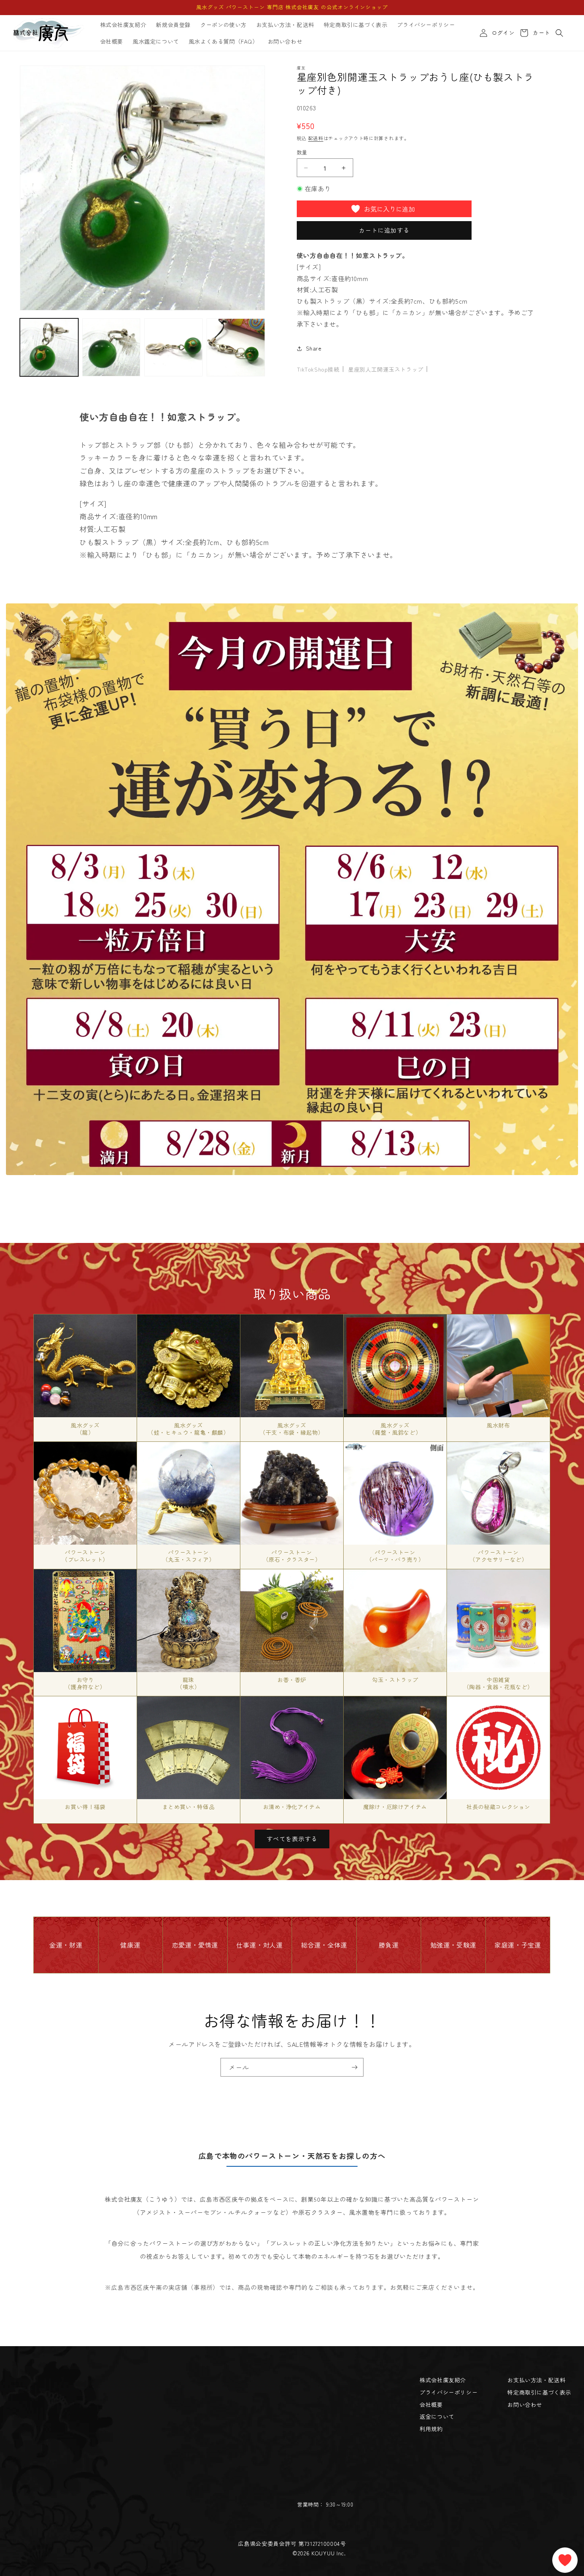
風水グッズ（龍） (85, 1428)
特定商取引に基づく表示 (539, 2392)
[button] (559, 33)
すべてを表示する (292, 1839)
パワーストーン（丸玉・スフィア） (189, 1555)
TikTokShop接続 (318, 369)
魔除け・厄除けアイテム (395, 1807)
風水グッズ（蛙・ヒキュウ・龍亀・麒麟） (188, 1428)
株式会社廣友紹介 (443, 2380)
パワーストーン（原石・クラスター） (292, 1555)
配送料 (316, 138)
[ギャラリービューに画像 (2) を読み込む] (111, 348)
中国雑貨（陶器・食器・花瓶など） (498, 1683)
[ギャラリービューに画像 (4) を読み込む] (236, 348)
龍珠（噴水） (188, 1683)
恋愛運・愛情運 (195, 1945)
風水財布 (498, 1425)
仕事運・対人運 (259, 1945)
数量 (302, 152)
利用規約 (431, 2429)
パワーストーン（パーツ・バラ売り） (395, 1555)
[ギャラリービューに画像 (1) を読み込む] (49, 348)
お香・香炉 (292, 1679)
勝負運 (389, 1945)
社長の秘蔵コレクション (498, 1807)
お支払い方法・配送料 (536, 2380)
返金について (437, 2416)
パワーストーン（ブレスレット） (85, 1555)
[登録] (354, 2067)
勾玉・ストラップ (395, 1679)
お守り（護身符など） (85, 1683)
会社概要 (431, 2405)
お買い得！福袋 (85, 1807)
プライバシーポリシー (449, 2392)
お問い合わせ (525, 2405)
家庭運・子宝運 (518, 1945)
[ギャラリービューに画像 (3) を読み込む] (173, 348)
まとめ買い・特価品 (189, 1807)
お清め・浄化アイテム (292, 1807)
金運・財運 (66, 1945)
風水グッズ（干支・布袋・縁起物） (292, 1428)
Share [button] (314, 348)
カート (540, 33)
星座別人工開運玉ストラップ (386, 369)
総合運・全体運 (324, 1945)
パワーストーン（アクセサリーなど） (499, 1555)
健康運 (130, 1945)
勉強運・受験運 (453, 1945)
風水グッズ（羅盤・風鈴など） (395, 1428)
